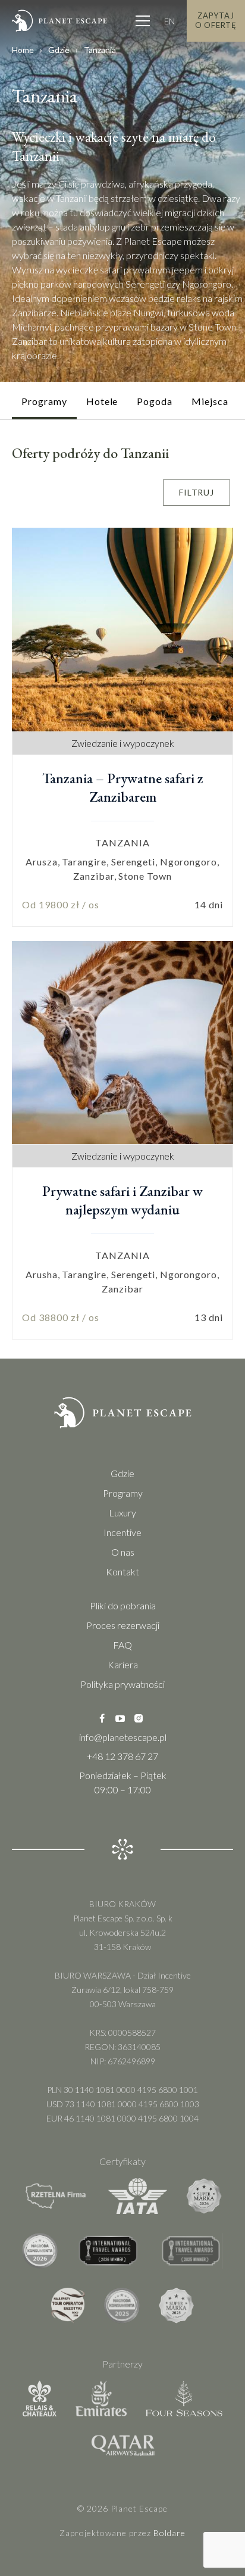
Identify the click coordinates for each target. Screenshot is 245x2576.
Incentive (122, 1532)
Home (23, 50)
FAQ (122, 1645)
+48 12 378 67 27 (122, 1756)
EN (169, 21)
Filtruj (197, 492)
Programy (123, 1493)
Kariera (123, 1664)
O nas (123, 1552)
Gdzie (59, 50)
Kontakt (122, 1572)
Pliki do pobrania (123, 1605)
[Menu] (143, 21)
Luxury (122, 1513)
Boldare (169, 2533)
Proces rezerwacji (123, 1625)
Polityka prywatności (122, 1684)
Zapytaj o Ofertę (216, 20)
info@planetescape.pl (123, 1737)
